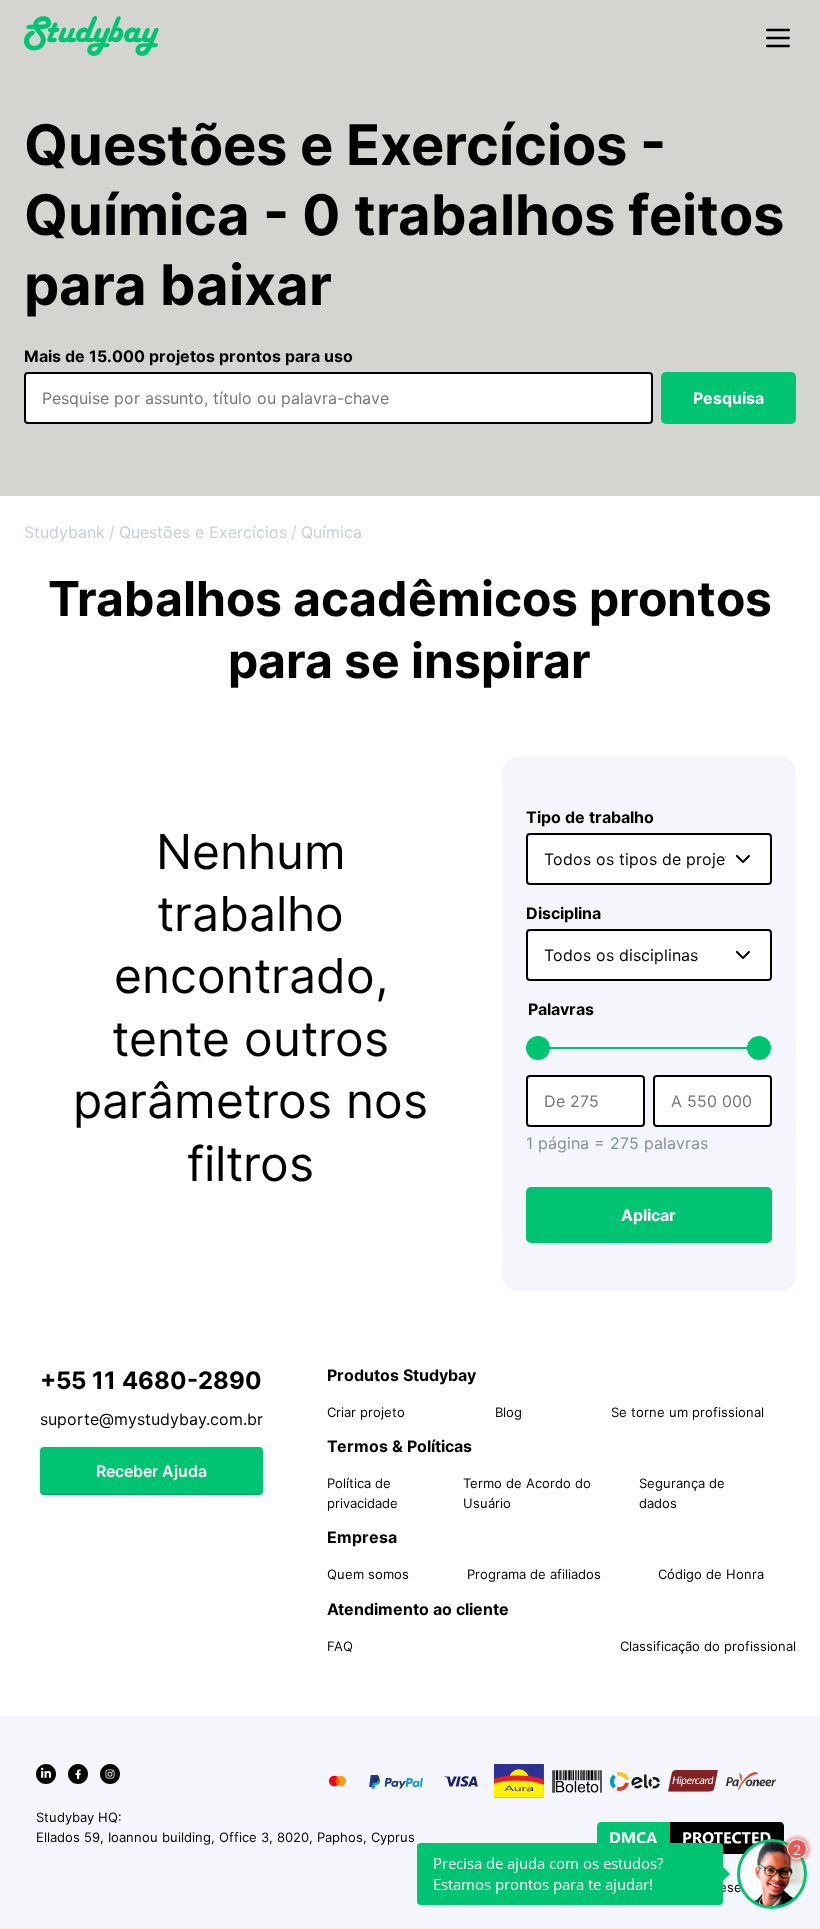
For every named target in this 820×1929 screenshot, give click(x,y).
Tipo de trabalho (590, 817)
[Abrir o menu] (778, 39)
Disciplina (563, 913)
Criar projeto (366, 1412)
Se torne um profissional (687, 1412)
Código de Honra (711, 1574)
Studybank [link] (64, 532)
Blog (508, 1412)
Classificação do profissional (708, 1646)
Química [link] (331, 532)
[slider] (538, 1048)
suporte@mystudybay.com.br (151, 1419)
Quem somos (368, 1574)
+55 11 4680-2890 (151, 1380)
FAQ (340, 1646)
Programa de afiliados (534, 1574)
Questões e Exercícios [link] (203, 532)
